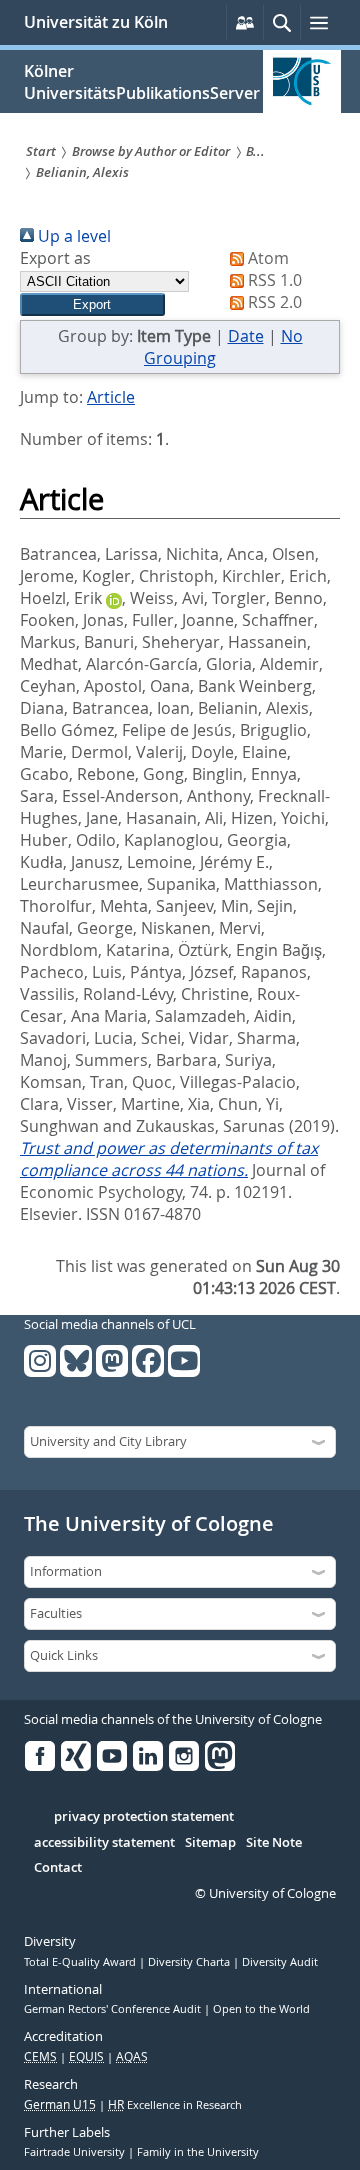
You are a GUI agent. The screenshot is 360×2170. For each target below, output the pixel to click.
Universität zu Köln (96, 22)
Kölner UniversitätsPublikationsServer (142, 82)
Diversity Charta (190, 1962)
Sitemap (210, 1843)
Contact (58, 1868)
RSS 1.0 (273, 280)
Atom (266, 258)
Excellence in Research (175, 2105)
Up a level (72, 236)
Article (111, 397)
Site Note (274, 1843)
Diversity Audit (280, 1962)
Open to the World (261, 2009)
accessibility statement (104, 1843)
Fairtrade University (76, 2152)
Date (246, 336)
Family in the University (198, 2152)
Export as (55, 258)
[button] (92, 304)
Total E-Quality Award (81, 1962)
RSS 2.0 (273, 302)
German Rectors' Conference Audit (114, 2009)
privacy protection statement (144, 1817)
